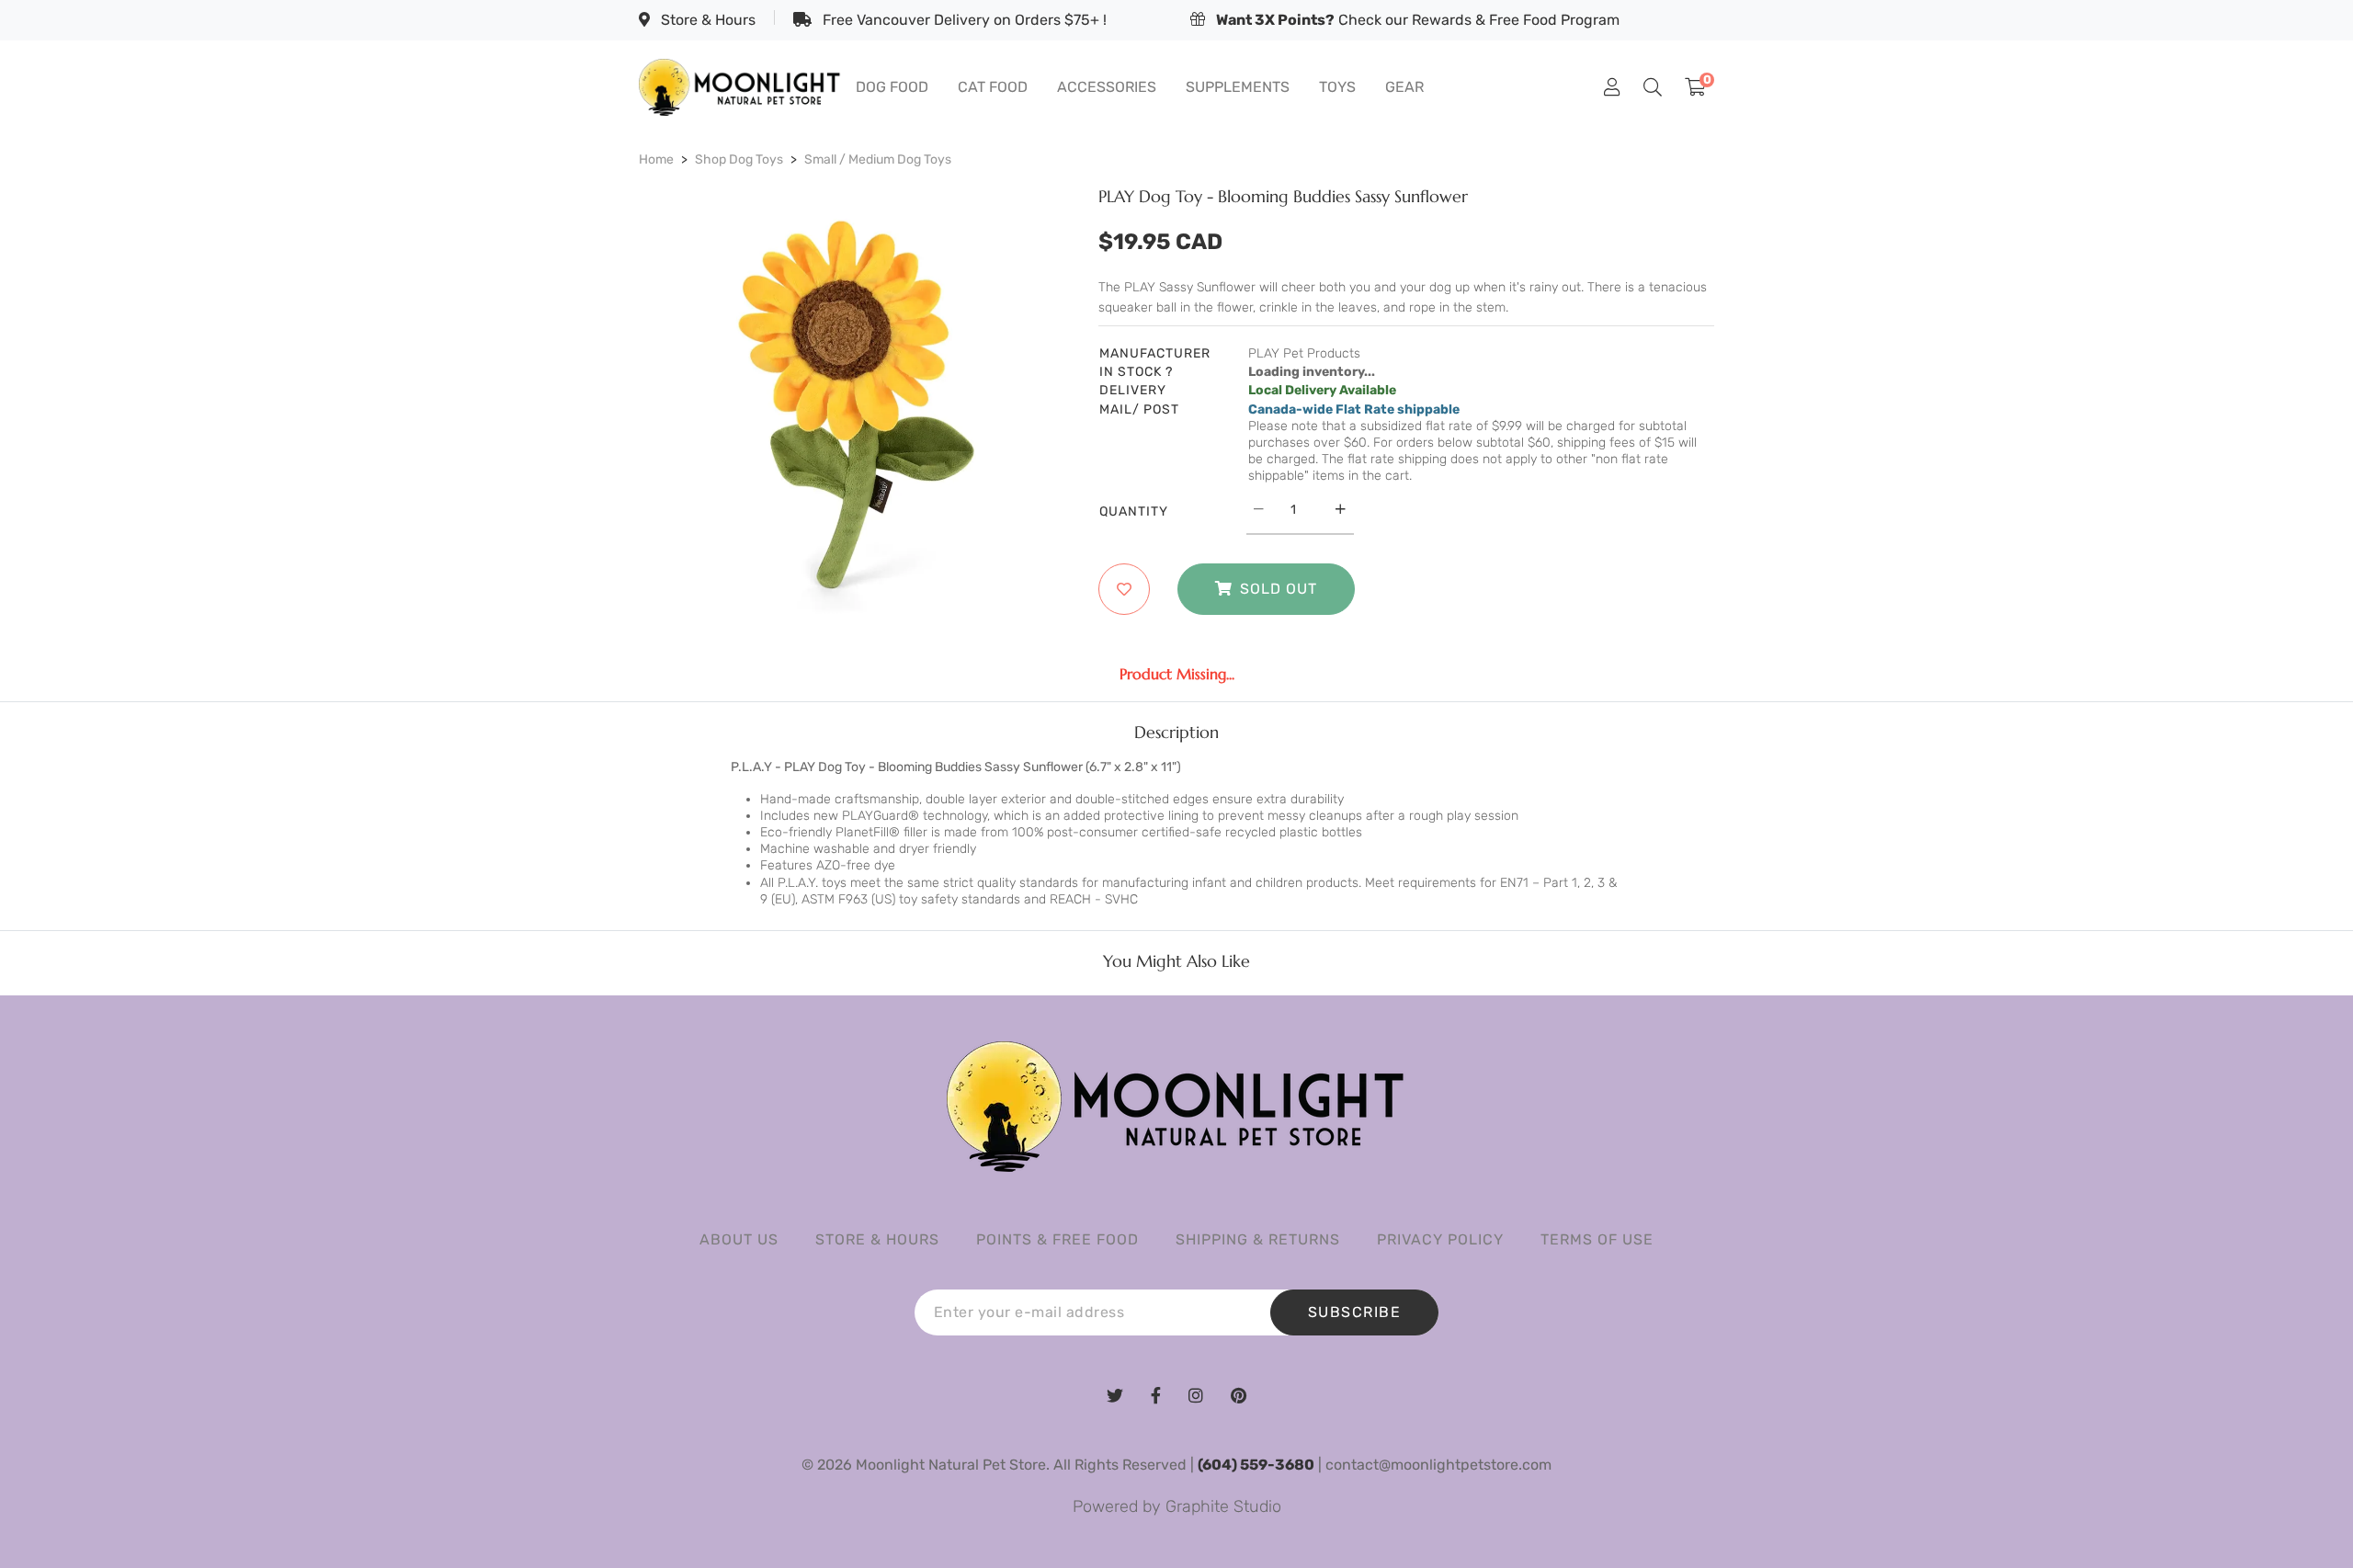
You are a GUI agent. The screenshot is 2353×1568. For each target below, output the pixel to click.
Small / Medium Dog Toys (878, 159)
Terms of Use (1597, 1239)
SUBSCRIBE (1355, 1312)
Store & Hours (706, 20)
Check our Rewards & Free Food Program (1418, 20)
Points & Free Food (1057, 1239)
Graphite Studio (1223, 1506)
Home (656, 159)
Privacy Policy (1440, 1239)
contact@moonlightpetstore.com (1438, 1465)
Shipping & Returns (1258, 1239)
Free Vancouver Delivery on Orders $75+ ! (963, 20)
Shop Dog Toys (739, 159)
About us (739, 1239)
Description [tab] (1176, 733)
